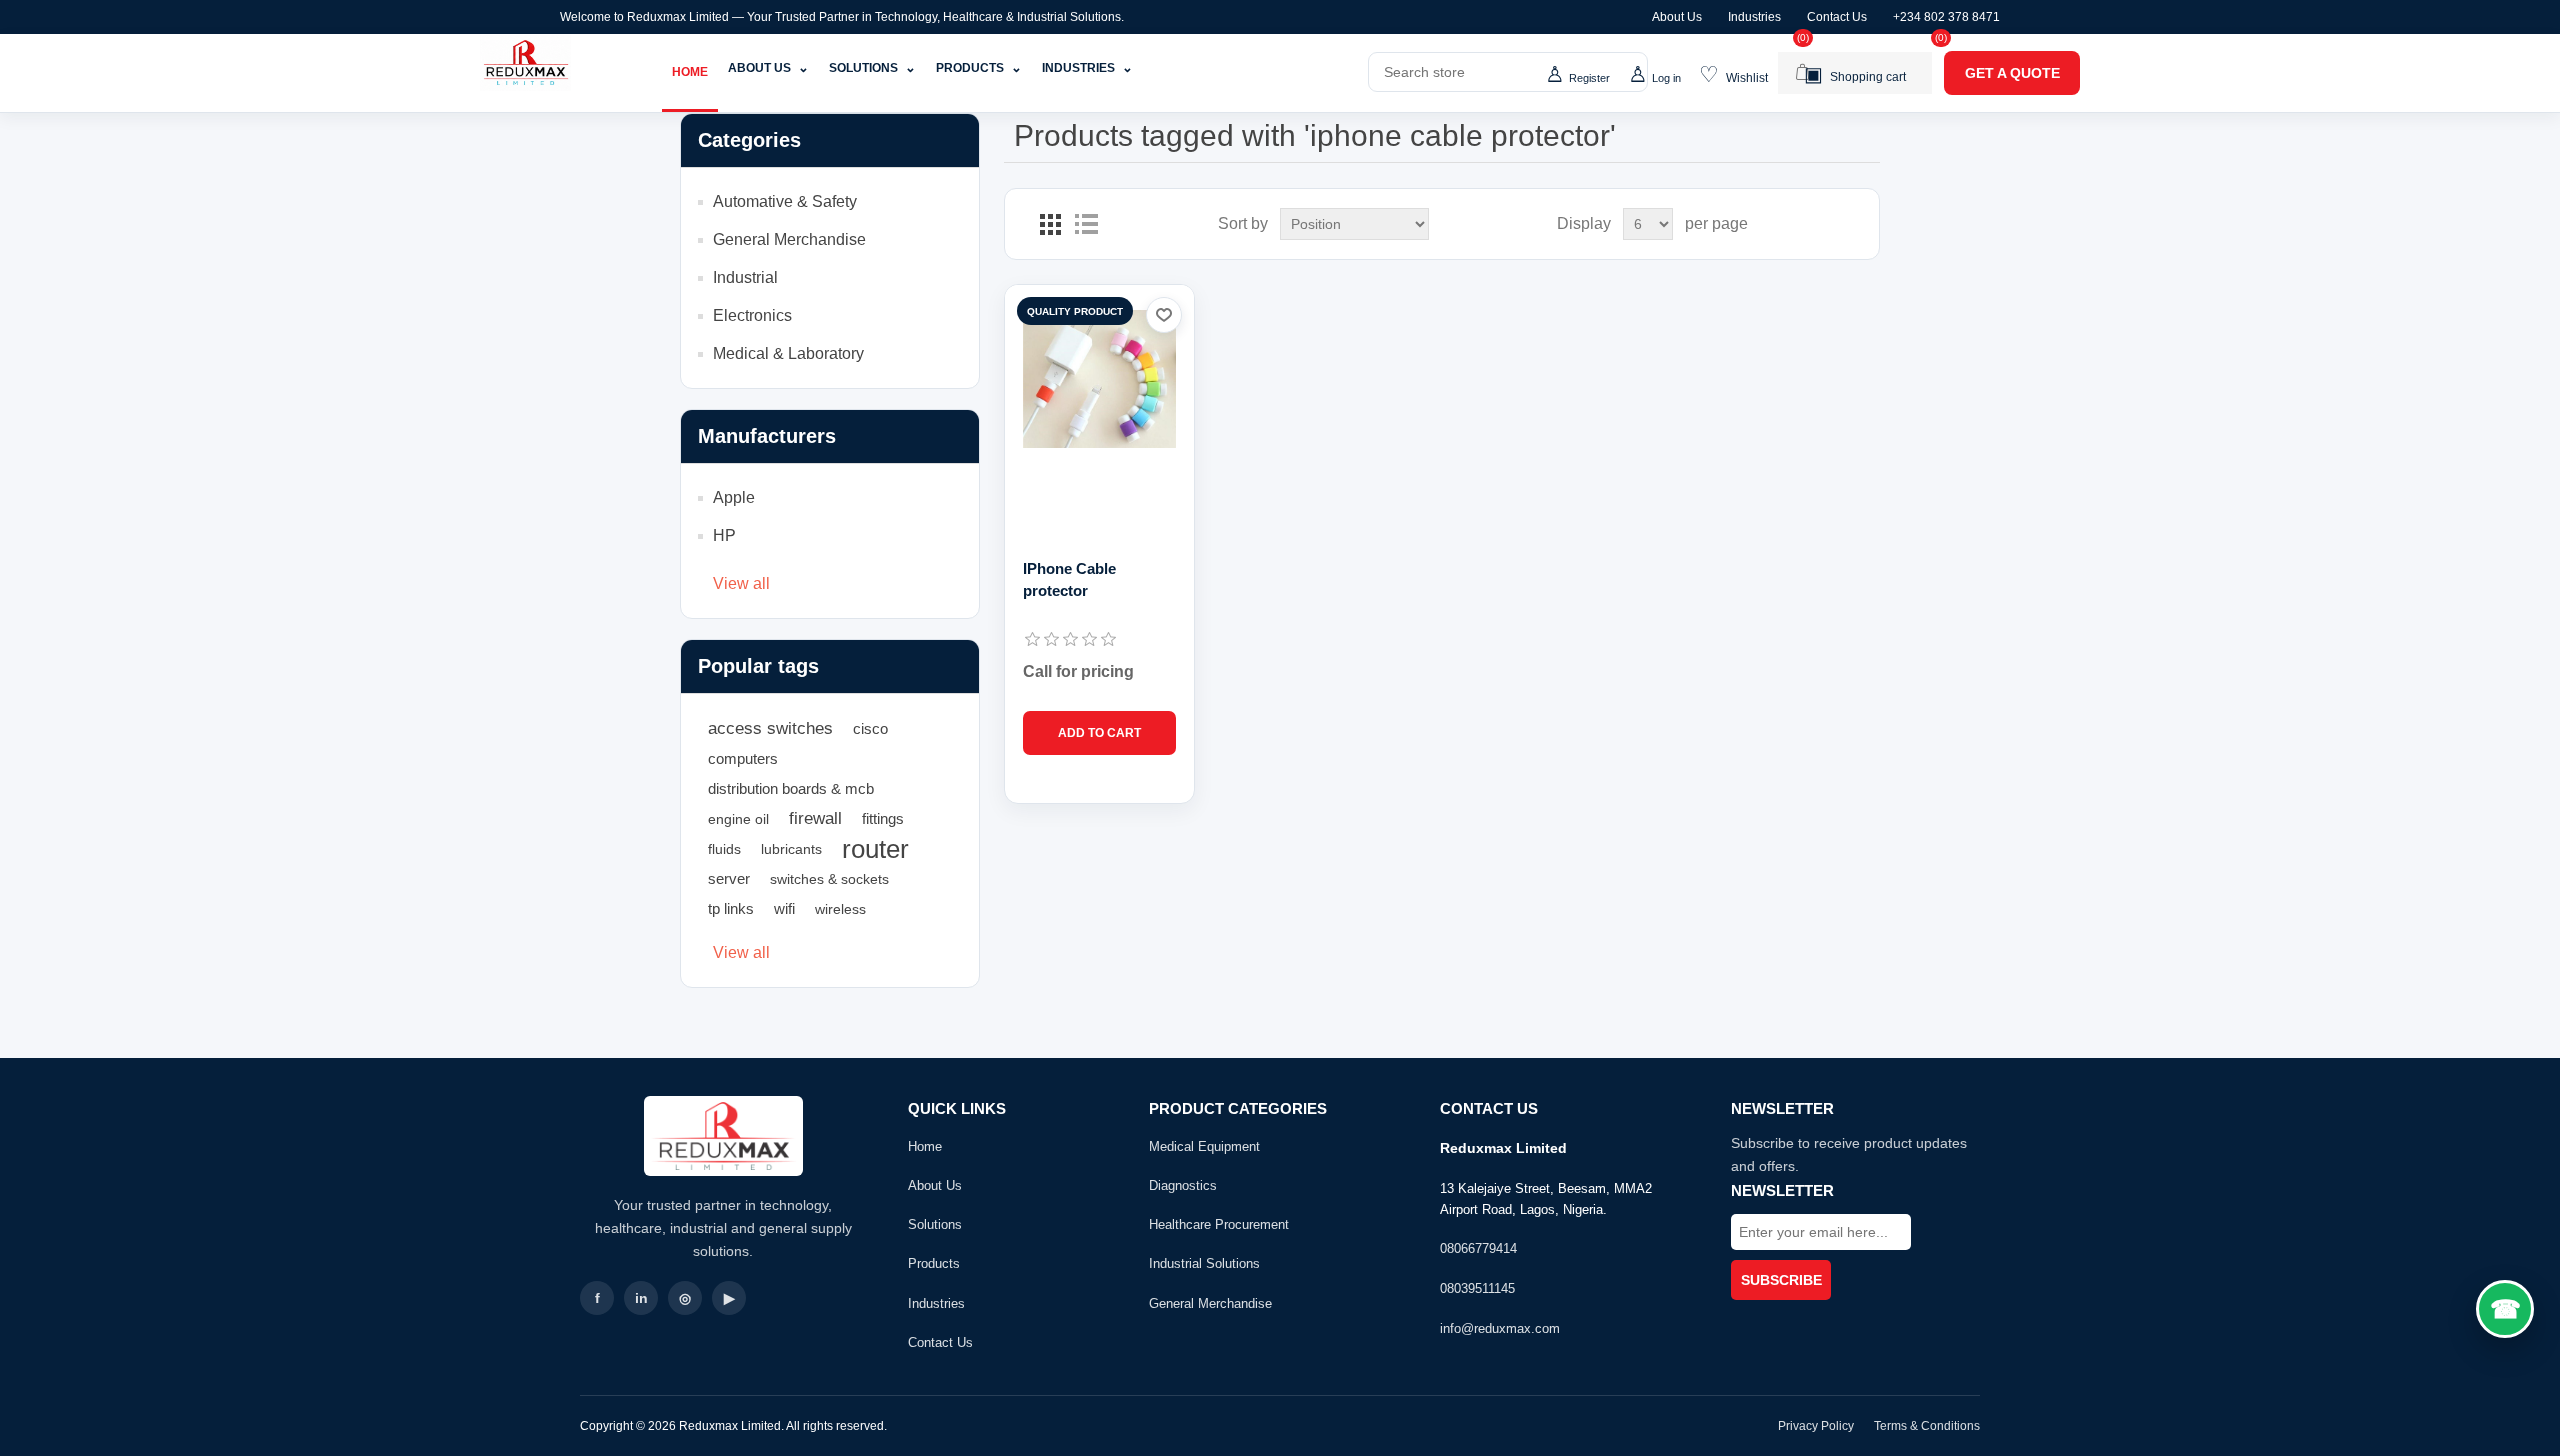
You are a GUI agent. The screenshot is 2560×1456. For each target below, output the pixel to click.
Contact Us (1837, 17)
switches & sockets (829, 879)
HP (724, 535)
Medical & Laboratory (788, 353)
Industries (1754, 17)
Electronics (752, 315)
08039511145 (1477, 1288)
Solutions (872, 67)
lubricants (791, 849)
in (641, 1298)
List (1086, 224)
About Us (1677, 17)
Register (1589, 78)
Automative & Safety (785, 201)
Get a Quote (2012, 73)
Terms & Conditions (1927, 1426)
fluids (724, 849)
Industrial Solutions (1204, 1263)
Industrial (745, 277)
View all (741, 583)
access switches (770, 728)
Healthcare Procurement (1219, 1224)
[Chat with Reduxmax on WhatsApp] (2505, 1309)
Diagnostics (1183, 1185)
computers (743, 758)
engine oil (738, 819)
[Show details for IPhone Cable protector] (1099, 379)
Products (979, 67)
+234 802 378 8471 (1946, 17)
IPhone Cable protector (1069, 579)
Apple (734, 497)
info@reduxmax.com (1500, 1328)
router (875, 849)
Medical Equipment (1204, 1146)
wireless (840, 909)
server (729, 878)
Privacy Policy (1816, 1426)
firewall (815, 818)
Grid (1050, 224)
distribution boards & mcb (791, 788)
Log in (1666, 78)
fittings (883, 818)
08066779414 (1478, 1248)
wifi (784, 908)
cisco (870, 728)
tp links (731, 908)
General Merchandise (789, 239)
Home (690, 72)
